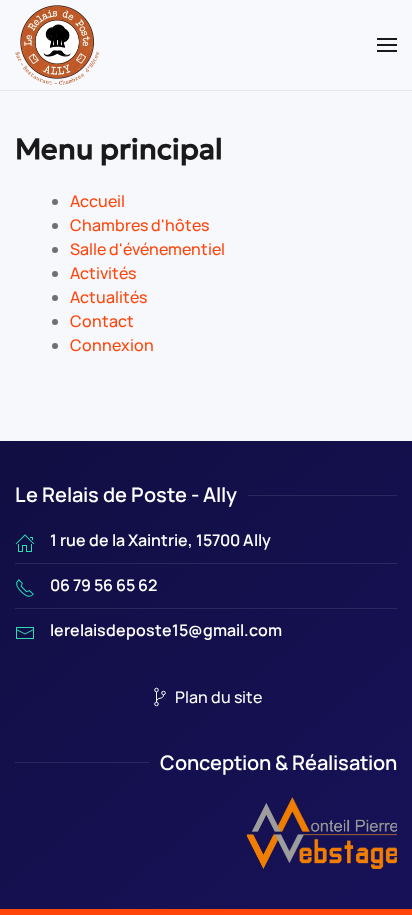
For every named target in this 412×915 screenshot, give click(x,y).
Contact (102, 321)
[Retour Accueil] (57, 45)
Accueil (97, 201)
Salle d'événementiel (147, 249)
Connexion (112, 345)
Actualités (108, 297)
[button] (387, 45)
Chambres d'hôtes (139, 225)
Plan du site (218, 697)
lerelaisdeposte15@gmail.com (166, 630)
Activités (103, 273)
